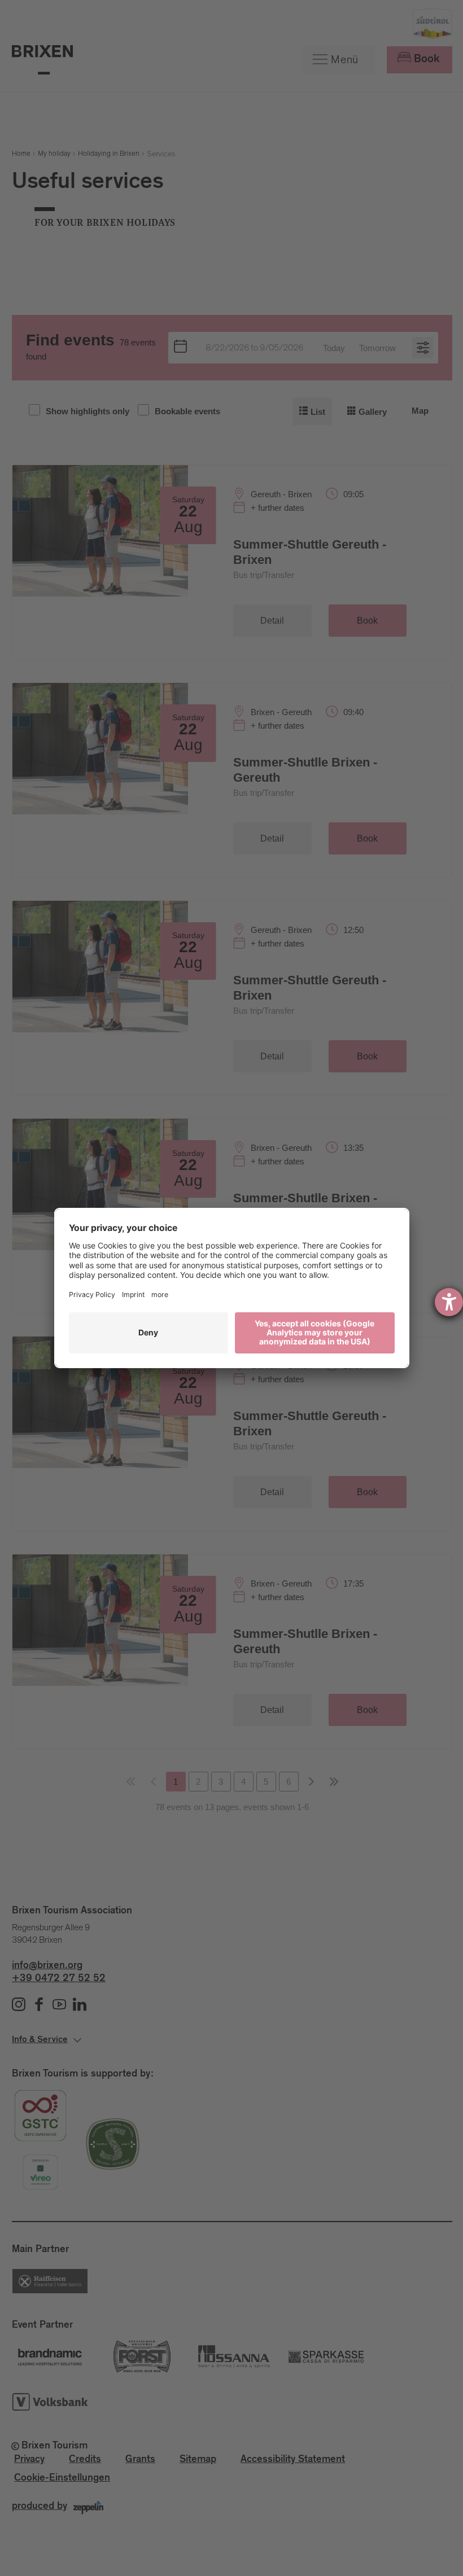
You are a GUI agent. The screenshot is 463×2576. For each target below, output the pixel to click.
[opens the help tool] (449, 1302)
